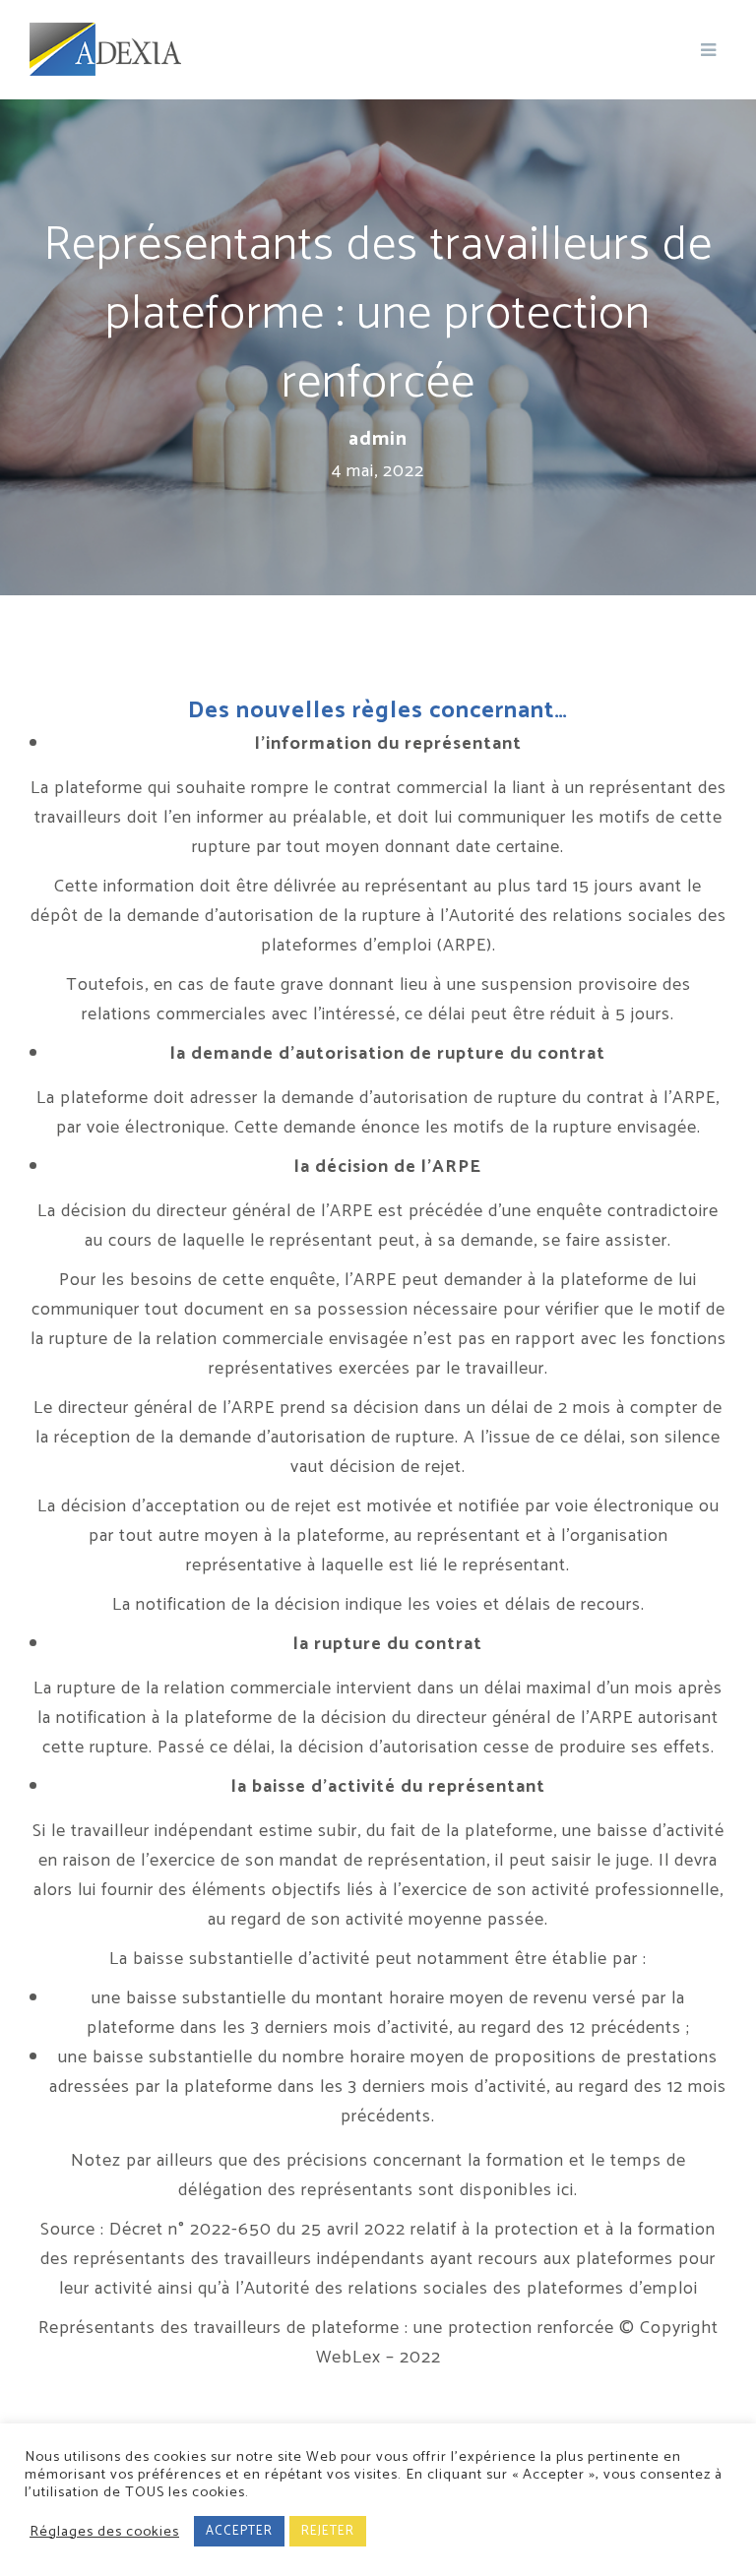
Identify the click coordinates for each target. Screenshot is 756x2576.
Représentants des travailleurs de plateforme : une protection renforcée (326, 2328)
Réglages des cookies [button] (104, 2532)
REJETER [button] (328, 2531)
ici (566, 2190)
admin (378, 440)
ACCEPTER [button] (239, 2531)
